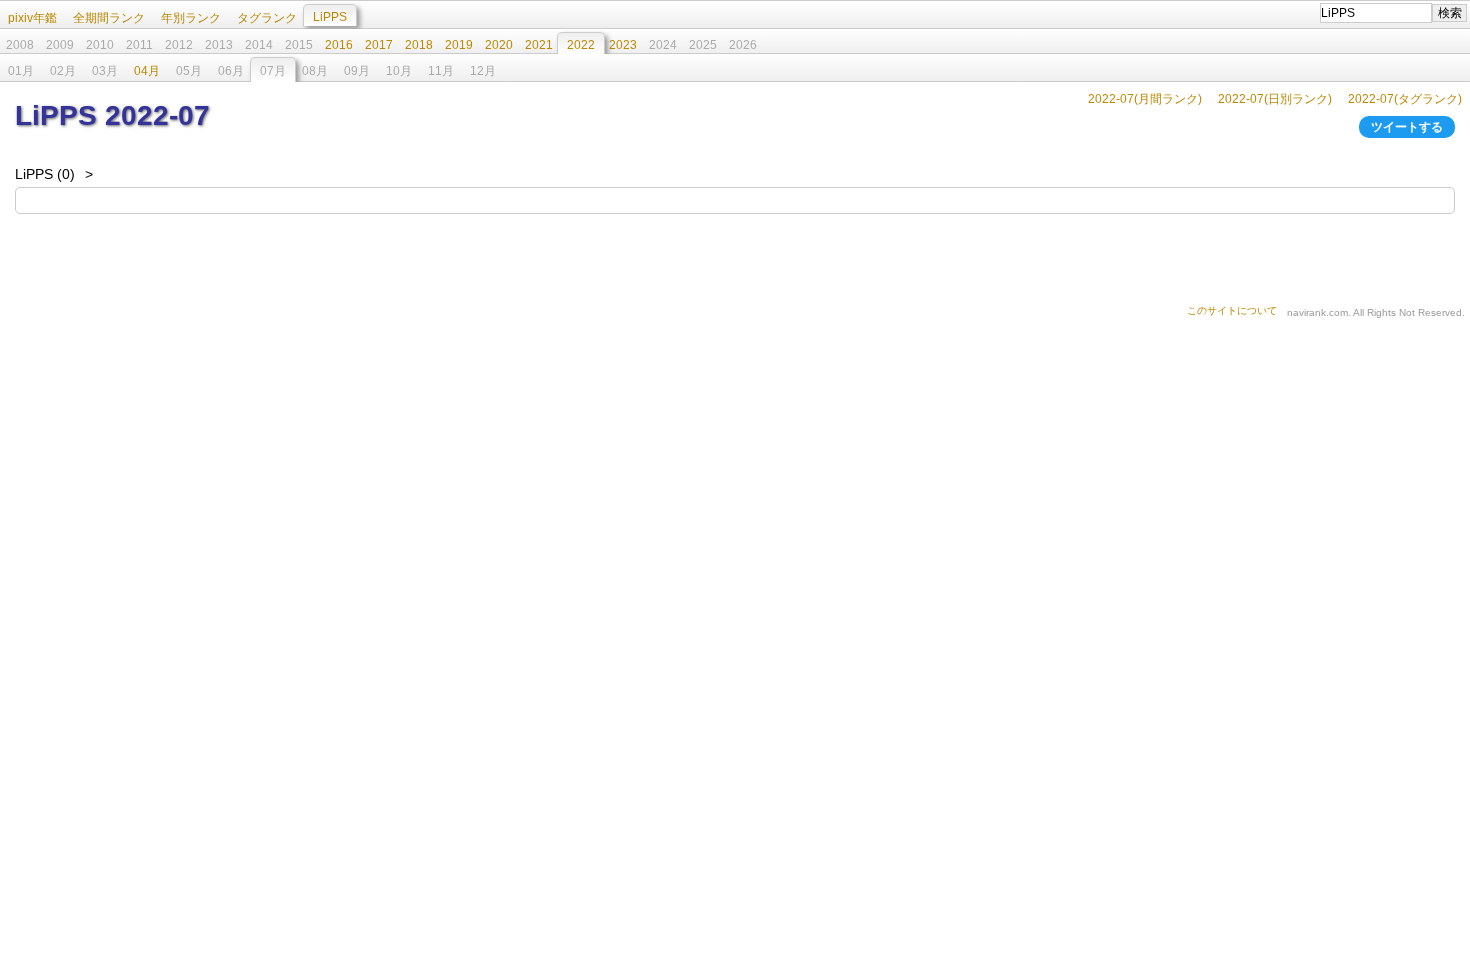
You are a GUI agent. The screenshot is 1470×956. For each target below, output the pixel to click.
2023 (623, 45)
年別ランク (191, 18)
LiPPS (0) (45, 174)
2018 (419, 45)
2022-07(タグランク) (1405, 99)
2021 (539, 45)
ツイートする (1407, 127)
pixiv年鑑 (32, 18)
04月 (147, 71)
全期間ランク (109, 18)
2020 (499, 45)
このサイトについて (1232, 310)
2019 (459, 45)
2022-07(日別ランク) (1275, 99)
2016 (339, 45)
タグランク (267, 18)
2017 (379, 45)
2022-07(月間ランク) (1145, 99)
